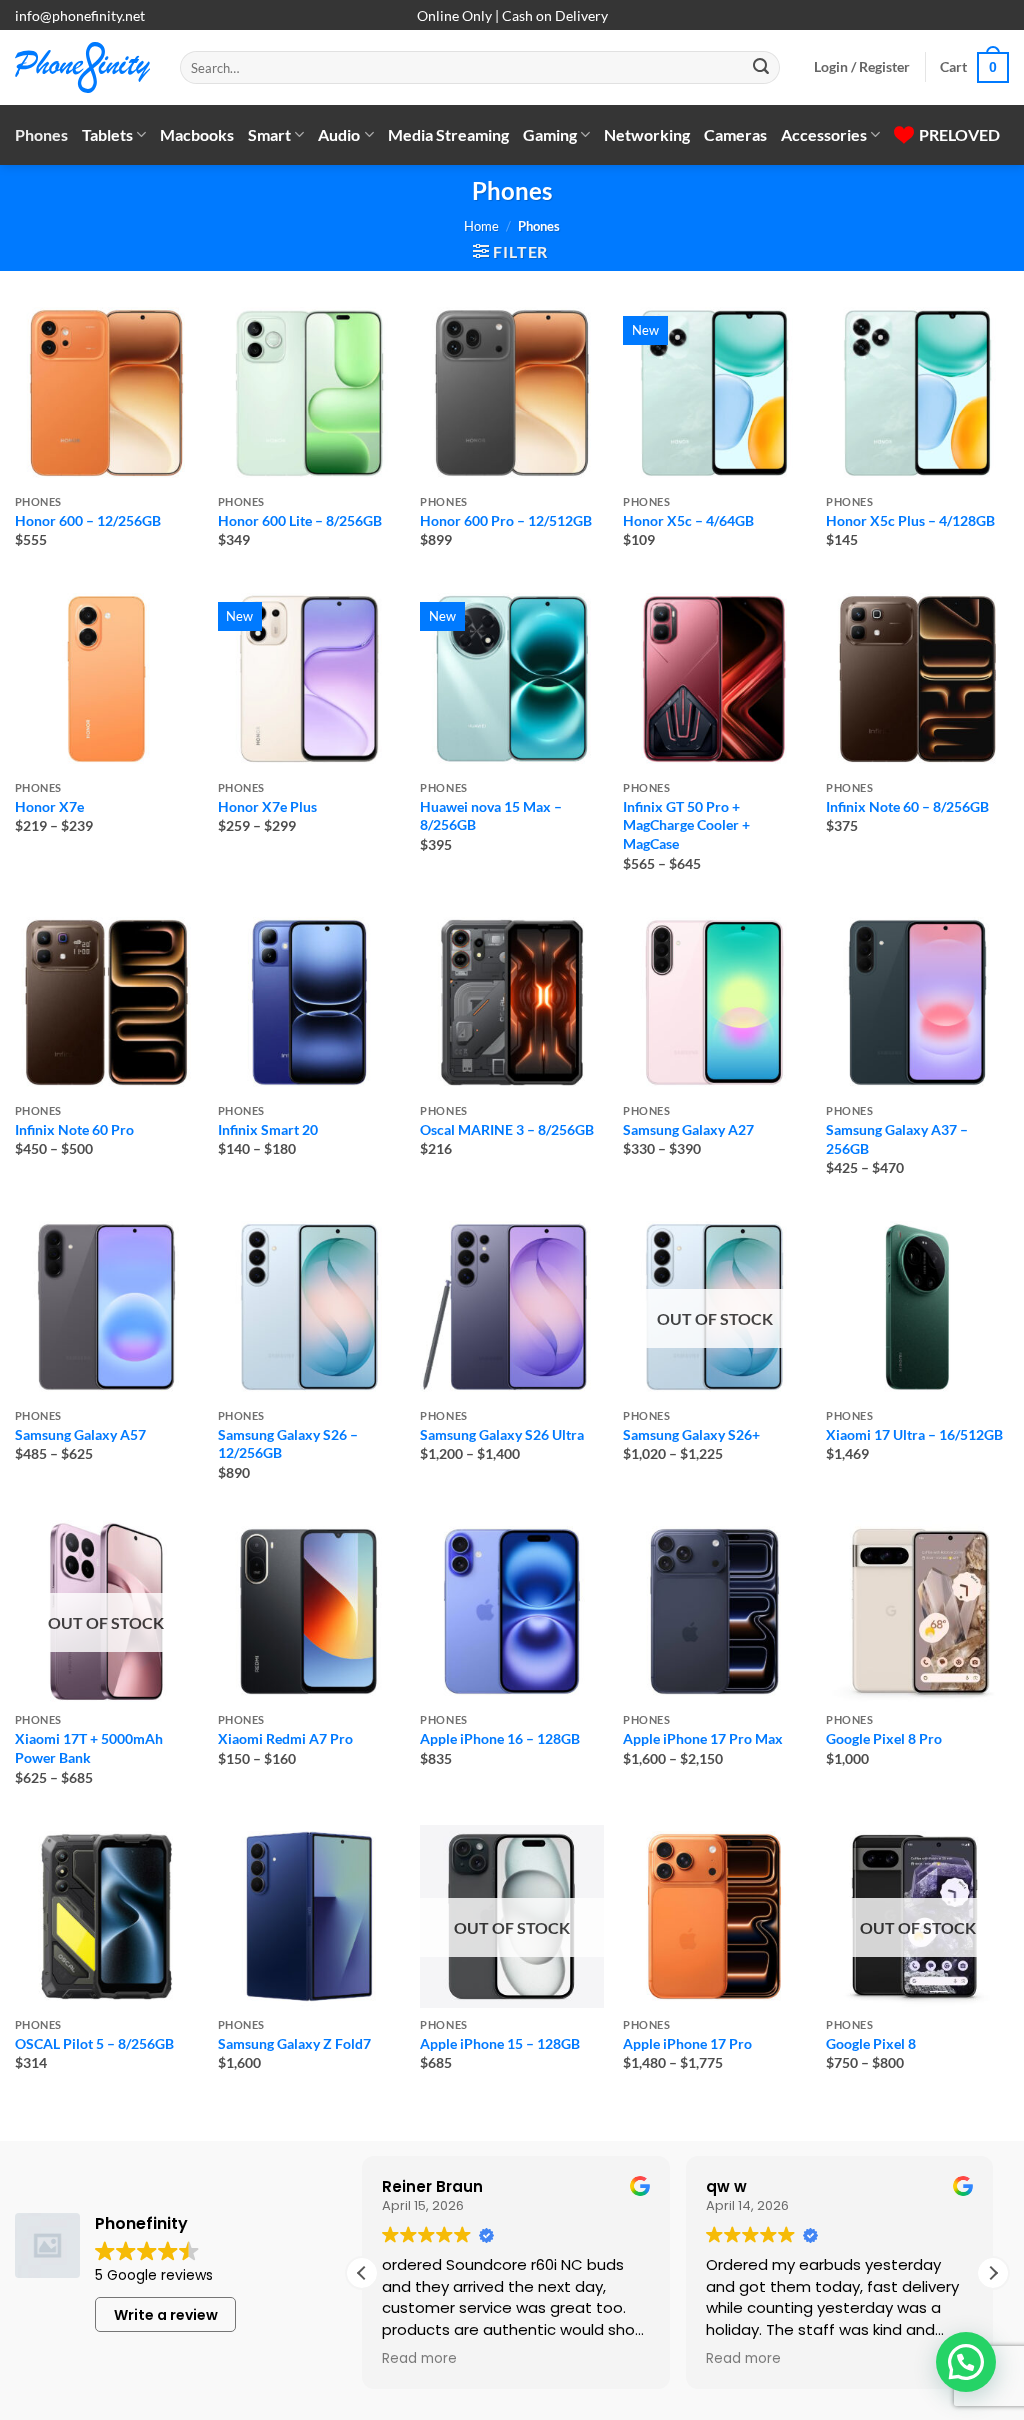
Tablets (107, 134)
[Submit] (761, 68)
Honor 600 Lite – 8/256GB (300, 520)
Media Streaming (448, 134)
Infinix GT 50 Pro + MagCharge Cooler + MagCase (686, 825)
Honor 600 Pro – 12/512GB (506, 520)
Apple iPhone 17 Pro (687, 2043)
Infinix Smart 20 (268, 1129)
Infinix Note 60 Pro (74, 1129)
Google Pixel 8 (871, 2043)
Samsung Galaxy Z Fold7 (294, 2043)
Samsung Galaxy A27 (688, 1129)
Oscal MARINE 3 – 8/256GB (507, 1129)
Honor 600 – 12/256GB (88, 520)
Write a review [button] (166, 2315)
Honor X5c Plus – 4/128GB (910, 520)
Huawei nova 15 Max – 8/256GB (491, 816)
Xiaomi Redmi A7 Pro (285, 1738)
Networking (647, 134)
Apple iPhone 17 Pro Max (703, 1738)
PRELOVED (959, 134)
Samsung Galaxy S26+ (691, 1434)
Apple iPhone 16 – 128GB (500, 1738)
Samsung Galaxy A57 (80, 1434)
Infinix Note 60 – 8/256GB (907, 806)
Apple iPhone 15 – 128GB (500, 2043)
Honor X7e (49, 806)
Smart (269, 134)
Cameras (735, 134)
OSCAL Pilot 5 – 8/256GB (94, 2043)
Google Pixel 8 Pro (884, 1738)
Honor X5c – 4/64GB (688, 520)
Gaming (550, 134)
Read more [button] (419, 2359)
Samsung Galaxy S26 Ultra (502, 1434)
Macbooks (197, 134)
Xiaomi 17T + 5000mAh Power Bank (89, 1748)
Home (481, 226)
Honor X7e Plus (267, 806)
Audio (339, 134)
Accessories (824, 134)
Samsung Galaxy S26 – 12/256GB (288, 1444)
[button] (862, 67)
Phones (41, 134)
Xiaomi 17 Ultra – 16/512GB (914, 1434)
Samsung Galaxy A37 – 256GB (897, 1139)
